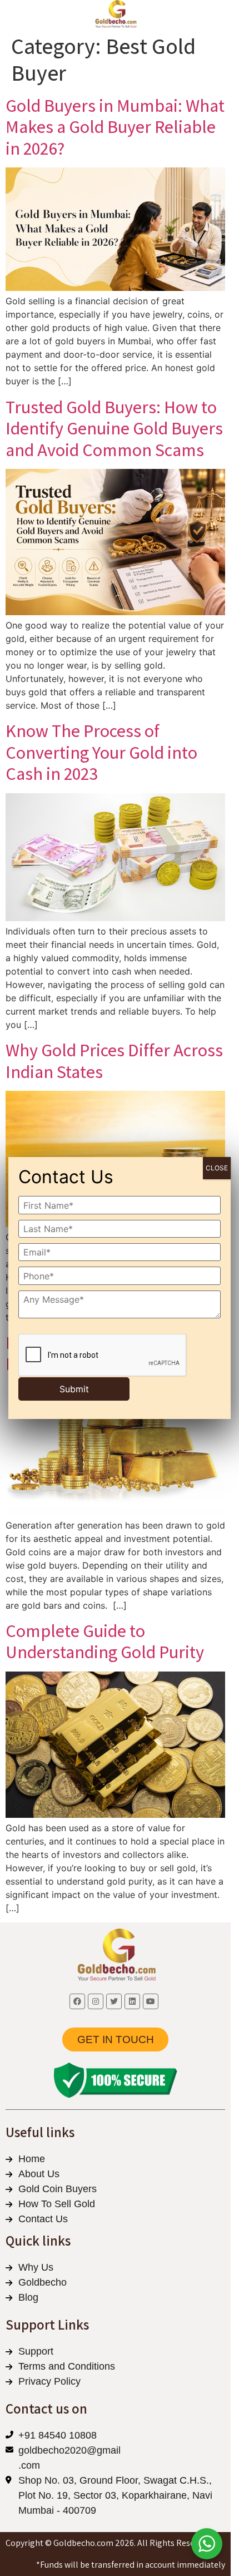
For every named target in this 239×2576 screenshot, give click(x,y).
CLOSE (217, 1168)
